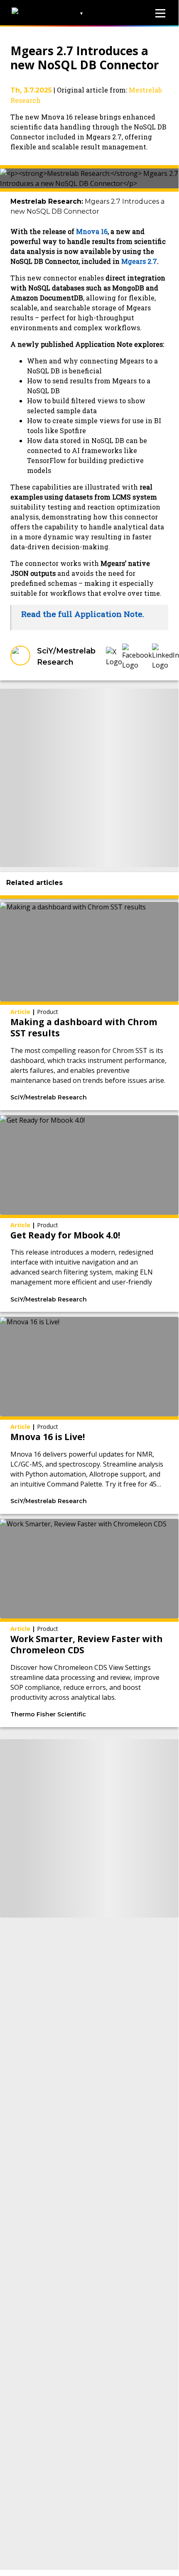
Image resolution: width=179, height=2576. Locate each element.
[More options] (132, 1098)
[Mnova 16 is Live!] (89, 1415)
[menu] (160, 13)
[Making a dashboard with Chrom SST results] (89, 1006)
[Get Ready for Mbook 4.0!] (89, 1214)
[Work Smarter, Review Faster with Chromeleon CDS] (89, 1623)
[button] (114, 657)
